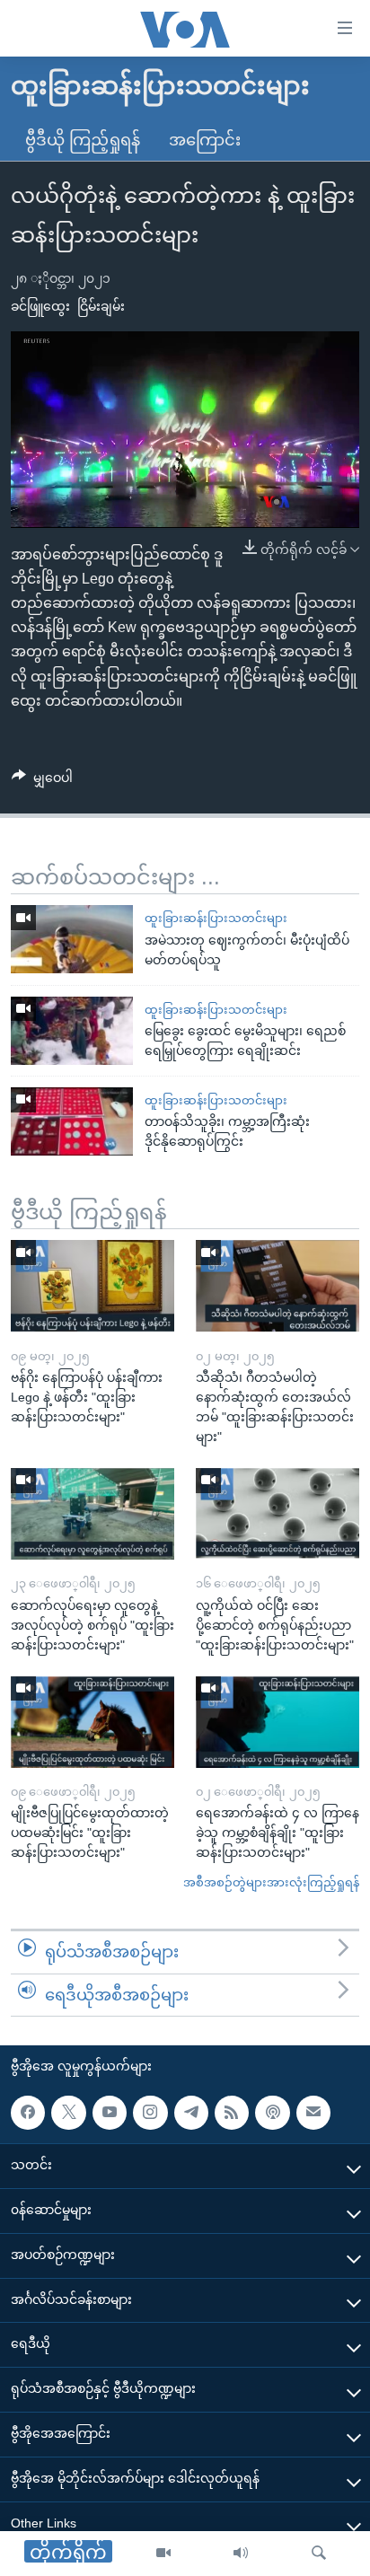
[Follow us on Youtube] (110, 2113)
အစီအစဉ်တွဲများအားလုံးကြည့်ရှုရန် (271, 1882)
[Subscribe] (313, 2113)
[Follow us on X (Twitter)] (68, 2113)
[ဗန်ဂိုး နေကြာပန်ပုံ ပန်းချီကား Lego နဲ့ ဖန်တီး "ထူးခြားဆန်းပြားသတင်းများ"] (92, 1286)
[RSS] (232, 2113)
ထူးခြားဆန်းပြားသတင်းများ (216, 918)
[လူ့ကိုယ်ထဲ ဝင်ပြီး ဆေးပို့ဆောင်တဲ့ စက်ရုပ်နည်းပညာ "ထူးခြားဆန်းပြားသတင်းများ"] (277, 1514)
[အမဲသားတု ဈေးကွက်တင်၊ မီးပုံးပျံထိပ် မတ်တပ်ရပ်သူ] (72, 939)
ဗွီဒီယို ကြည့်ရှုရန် (83, 140)
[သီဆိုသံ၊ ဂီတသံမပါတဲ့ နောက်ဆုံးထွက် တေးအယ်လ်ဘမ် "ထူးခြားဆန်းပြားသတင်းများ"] (277, 1286)
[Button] (42, 781)
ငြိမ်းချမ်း (101, 306)
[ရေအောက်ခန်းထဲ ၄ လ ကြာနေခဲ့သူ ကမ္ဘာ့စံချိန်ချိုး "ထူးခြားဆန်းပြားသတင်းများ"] (277, 1722)
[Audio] (241, 2554)
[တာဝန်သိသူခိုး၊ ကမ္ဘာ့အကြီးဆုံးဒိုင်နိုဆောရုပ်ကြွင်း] (72, 1121)
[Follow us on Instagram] (150, 2113)
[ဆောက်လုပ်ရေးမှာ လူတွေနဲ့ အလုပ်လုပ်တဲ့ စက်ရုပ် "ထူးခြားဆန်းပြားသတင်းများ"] (92, 1514)
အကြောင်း (205, 140)
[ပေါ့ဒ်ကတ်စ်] (272, 2113)
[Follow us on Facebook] (28, 2113)
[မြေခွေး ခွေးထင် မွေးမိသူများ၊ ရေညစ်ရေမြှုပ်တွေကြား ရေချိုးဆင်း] (72, 1031)
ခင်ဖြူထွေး (40, 306)
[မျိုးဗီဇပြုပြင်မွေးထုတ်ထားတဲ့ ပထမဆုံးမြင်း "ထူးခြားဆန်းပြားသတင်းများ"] (92, 1722)
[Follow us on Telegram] (191, 2113)
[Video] (163, 2554)
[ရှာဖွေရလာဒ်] (319, 2554)
